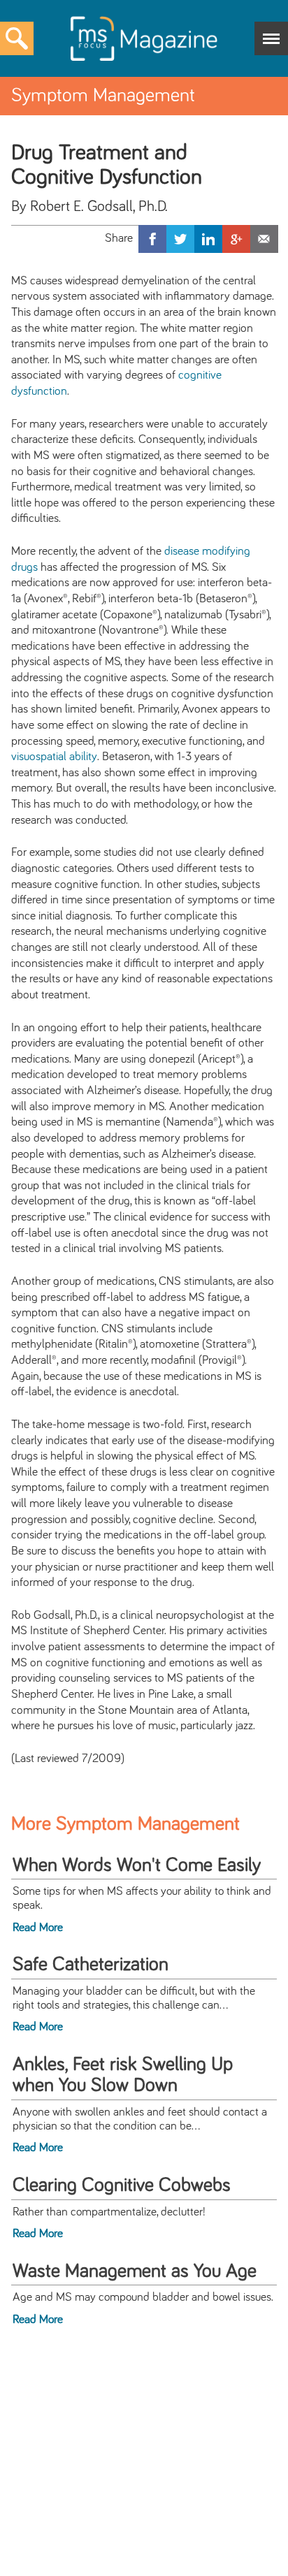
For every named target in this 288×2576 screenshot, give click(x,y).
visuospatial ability (54, 757)
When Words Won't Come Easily (137, 1865)
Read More (38, 1928)
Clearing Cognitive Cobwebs (122, 2185)
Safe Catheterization (91, 1965)
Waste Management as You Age (135, 2271)
